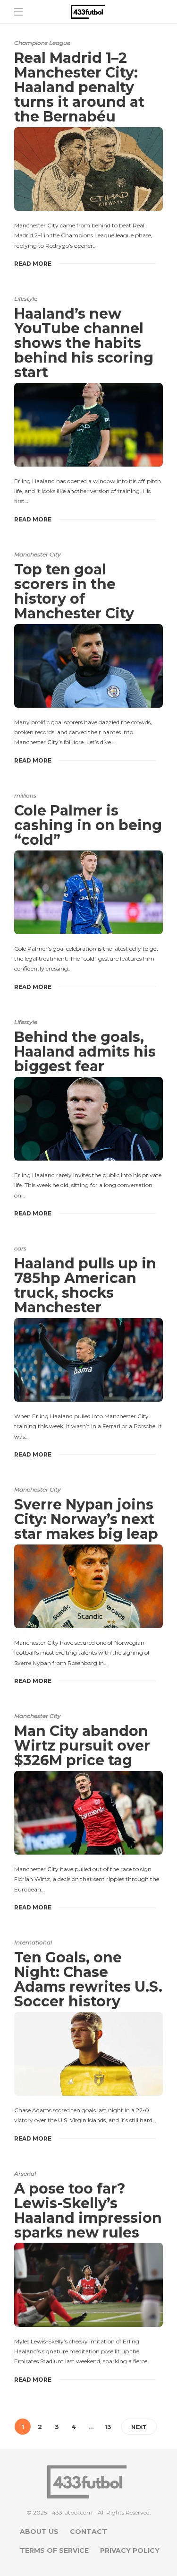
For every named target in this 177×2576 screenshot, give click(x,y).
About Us (39, 2532)
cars (20, 1248)
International (33, 1942)
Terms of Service (54, 2550)
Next (139, 2427)
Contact (88, 2532)
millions (25, 795)
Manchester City (38, 554)
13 (108, 2427)
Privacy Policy (130, 2550)
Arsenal (25, 2173)
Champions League (42, 43)
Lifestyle (26, 299)
